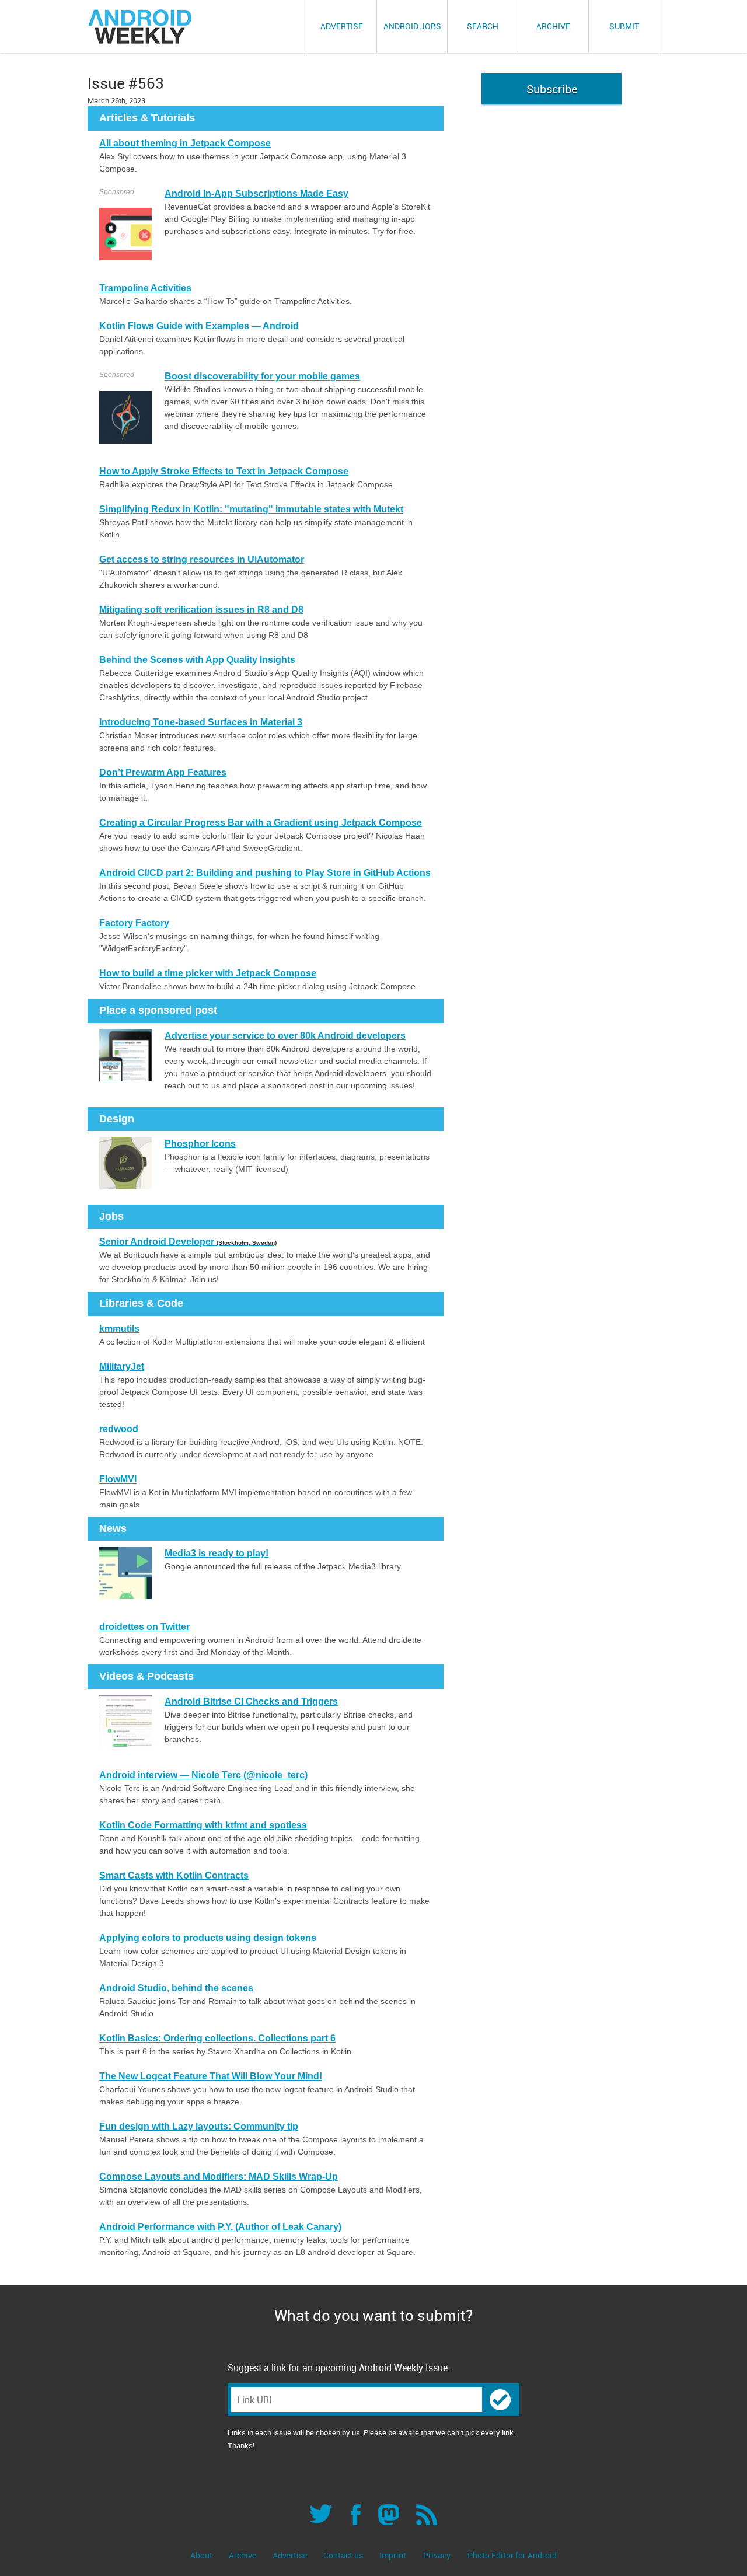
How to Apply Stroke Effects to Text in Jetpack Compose (224, 471)
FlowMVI (118, 1479)
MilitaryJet (122, 1366)
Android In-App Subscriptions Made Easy (256, 193)
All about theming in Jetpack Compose (185, 143)
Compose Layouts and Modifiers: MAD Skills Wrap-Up (219, 2177)
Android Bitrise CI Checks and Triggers (251, 1701)
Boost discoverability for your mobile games (262, 376)
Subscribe (552, 89)
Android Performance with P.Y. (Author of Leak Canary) (220, 2227)
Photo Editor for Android (512, 2555)
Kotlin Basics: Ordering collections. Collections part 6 (217, 2038)
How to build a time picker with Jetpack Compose (208, 973)
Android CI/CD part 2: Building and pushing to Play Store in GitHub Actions (265, 873)
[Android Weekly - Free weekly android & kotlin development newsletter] (141, 27)
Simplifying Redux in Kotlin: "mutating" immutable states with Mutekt (251, 509)
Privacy (437, 2555)
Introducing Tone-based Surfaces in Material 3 (201, 722)
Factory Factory (134, 923)
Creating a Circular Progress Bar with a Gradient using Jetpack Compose (261, 823)
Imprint (393, 2555)
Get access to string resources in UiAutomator (202, 559)
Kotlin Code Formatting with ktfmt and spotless (203, 1825)
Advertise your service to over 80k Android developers (285, 1036)
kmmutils (119, 1329)
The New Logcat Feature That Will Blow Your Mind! (211, 2076)
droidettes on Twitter (144, 1627)
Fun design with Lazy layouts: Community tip (199, 2126)
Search (483, 26)
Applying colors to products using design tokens (208, 1938)
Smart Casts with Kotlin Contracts (174, 1875)
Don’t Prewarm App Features (163, 772)
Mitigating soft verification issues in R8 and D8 (201, 610)
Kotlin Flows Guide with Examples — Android (199, 326)
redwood (119, 1429)
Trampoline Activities (145, 288)
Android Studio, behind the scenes (176, 1988)
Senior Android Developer (188, 1242)
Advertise (342, 26)
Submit (624, 26)
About (202, 2555)
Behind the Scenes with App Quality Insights (197, 660)
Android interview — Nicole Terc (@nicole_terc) (203, 1775)
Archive (553, 26)
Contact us (344, 2555)
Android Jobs (412, 26)
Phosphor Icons (200, 1144)
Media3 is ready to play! (217, 1553)
